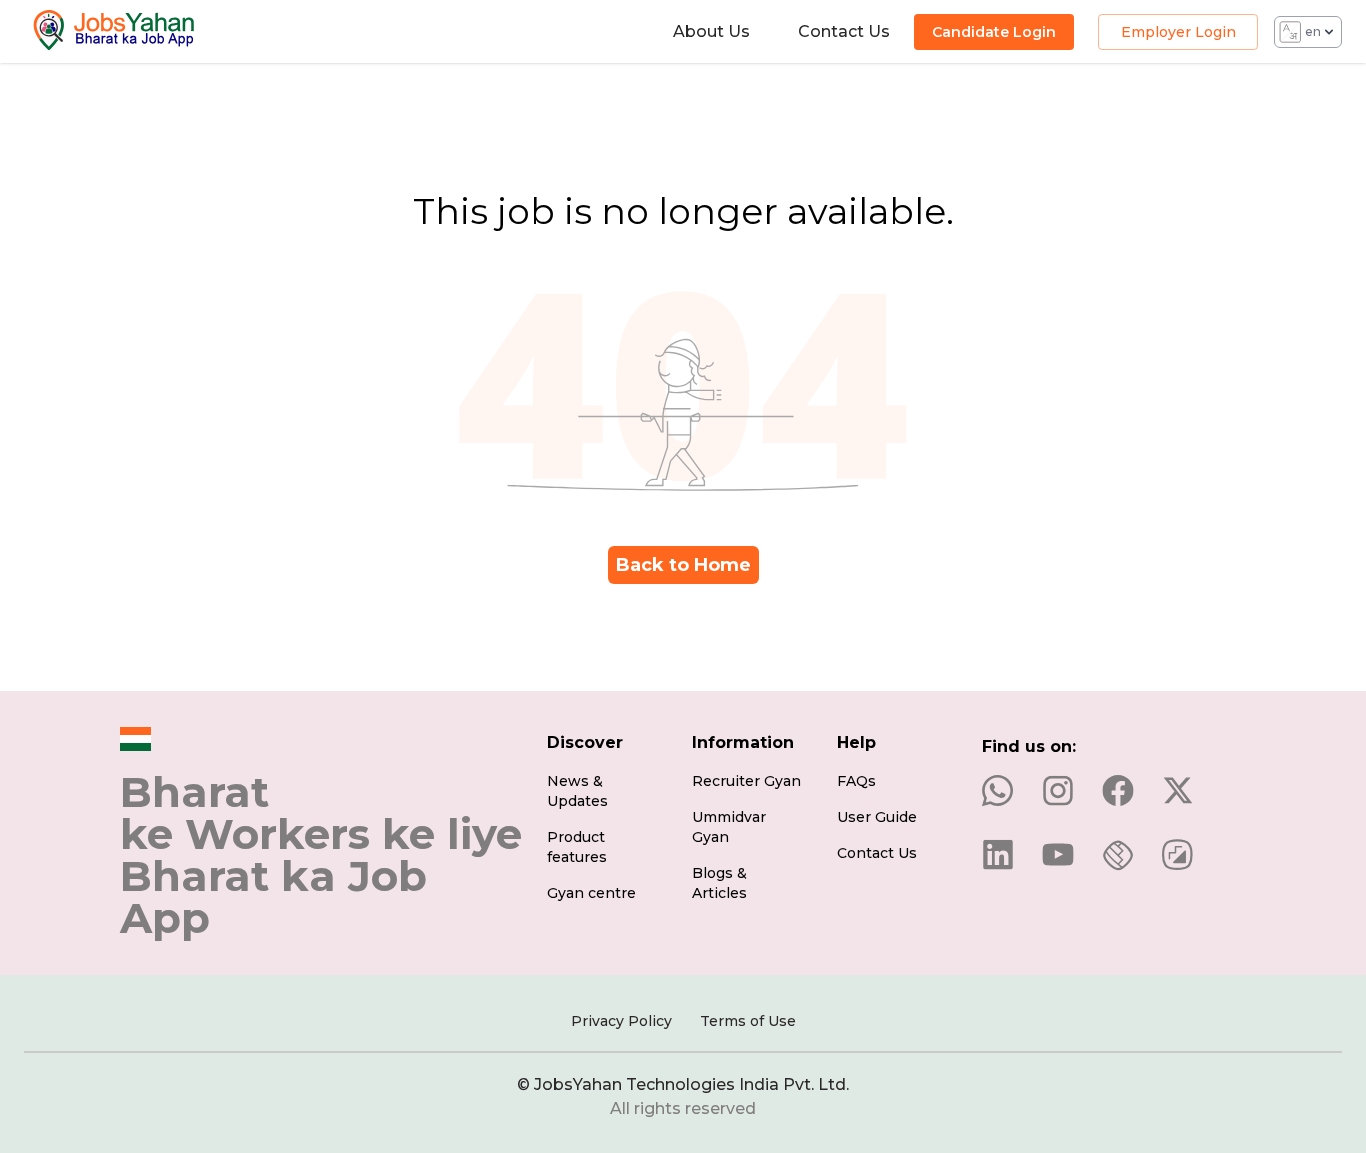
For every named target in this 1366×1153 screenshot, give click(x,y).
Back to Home (683, 565)
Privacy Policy (621, 1021)
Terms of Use (748, 1021)
